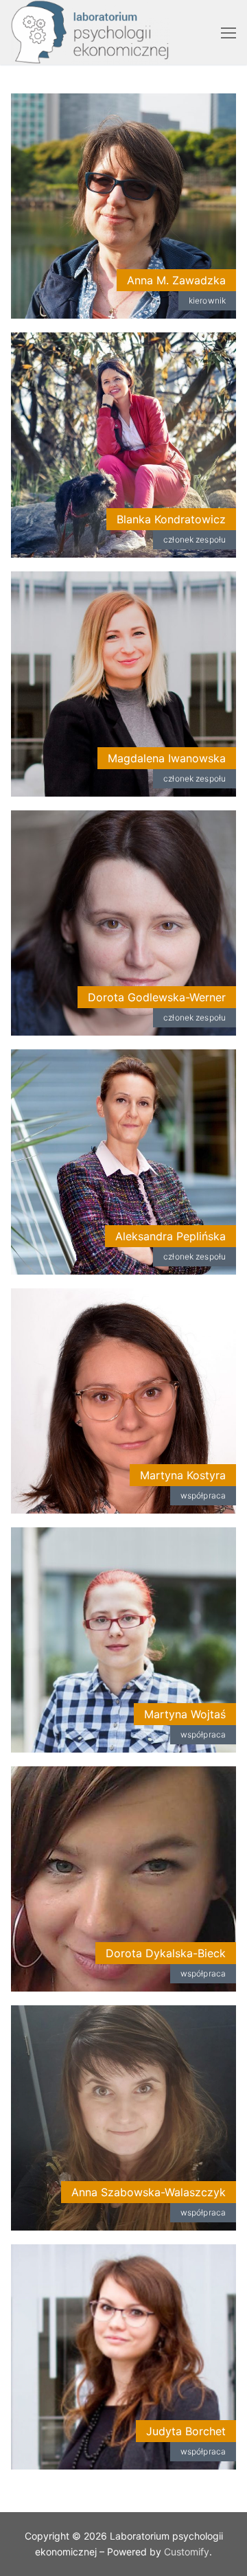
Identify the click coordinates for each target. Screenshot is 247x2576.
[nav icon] (228, 32)
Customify (187, 2552)
